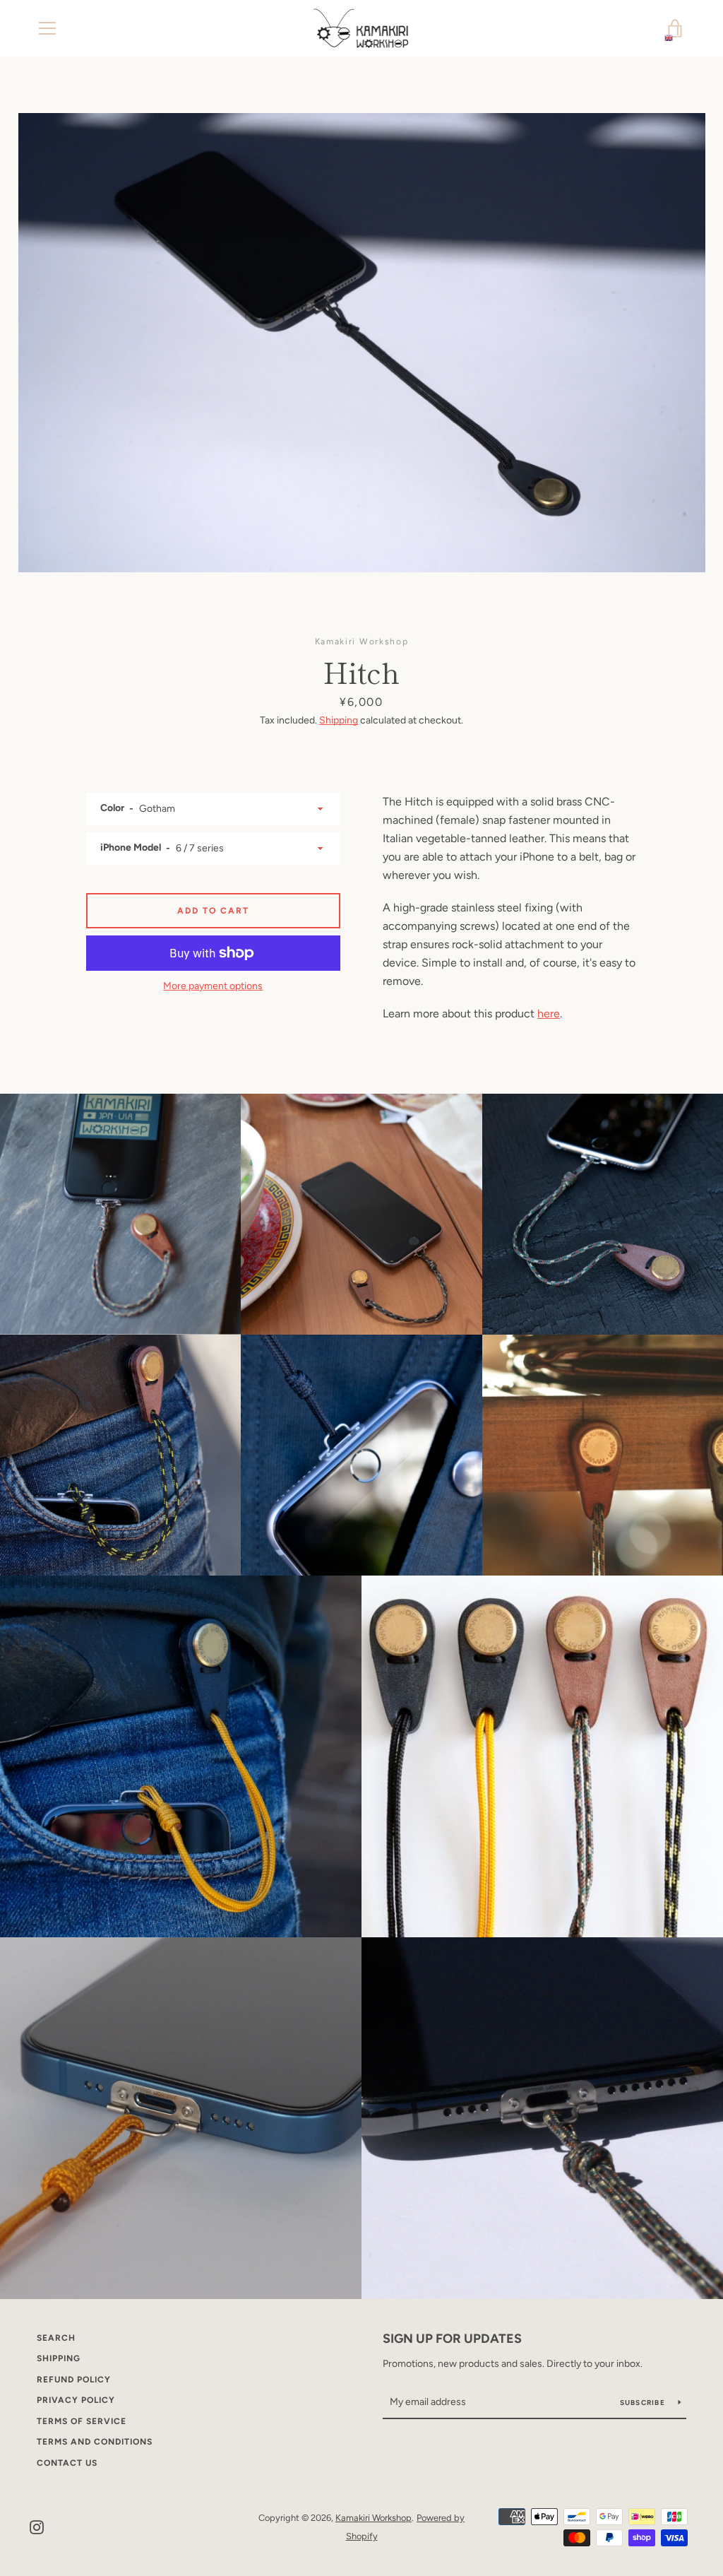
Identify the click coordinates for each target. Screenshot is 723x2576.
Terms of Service (82, 2421)
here (549, 1014)
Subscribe (644, 2403)
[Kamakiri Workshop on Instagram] (37, 2526)
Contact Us (67, 2463)
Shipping (339, 720)
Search (56, 2338)
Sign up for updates (452, 2339)
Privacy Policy (76, 2400)
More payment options (213, 986)
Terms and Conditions (95, 2442)
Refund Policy (74, 2380)
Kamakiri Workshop (374, 2518)
